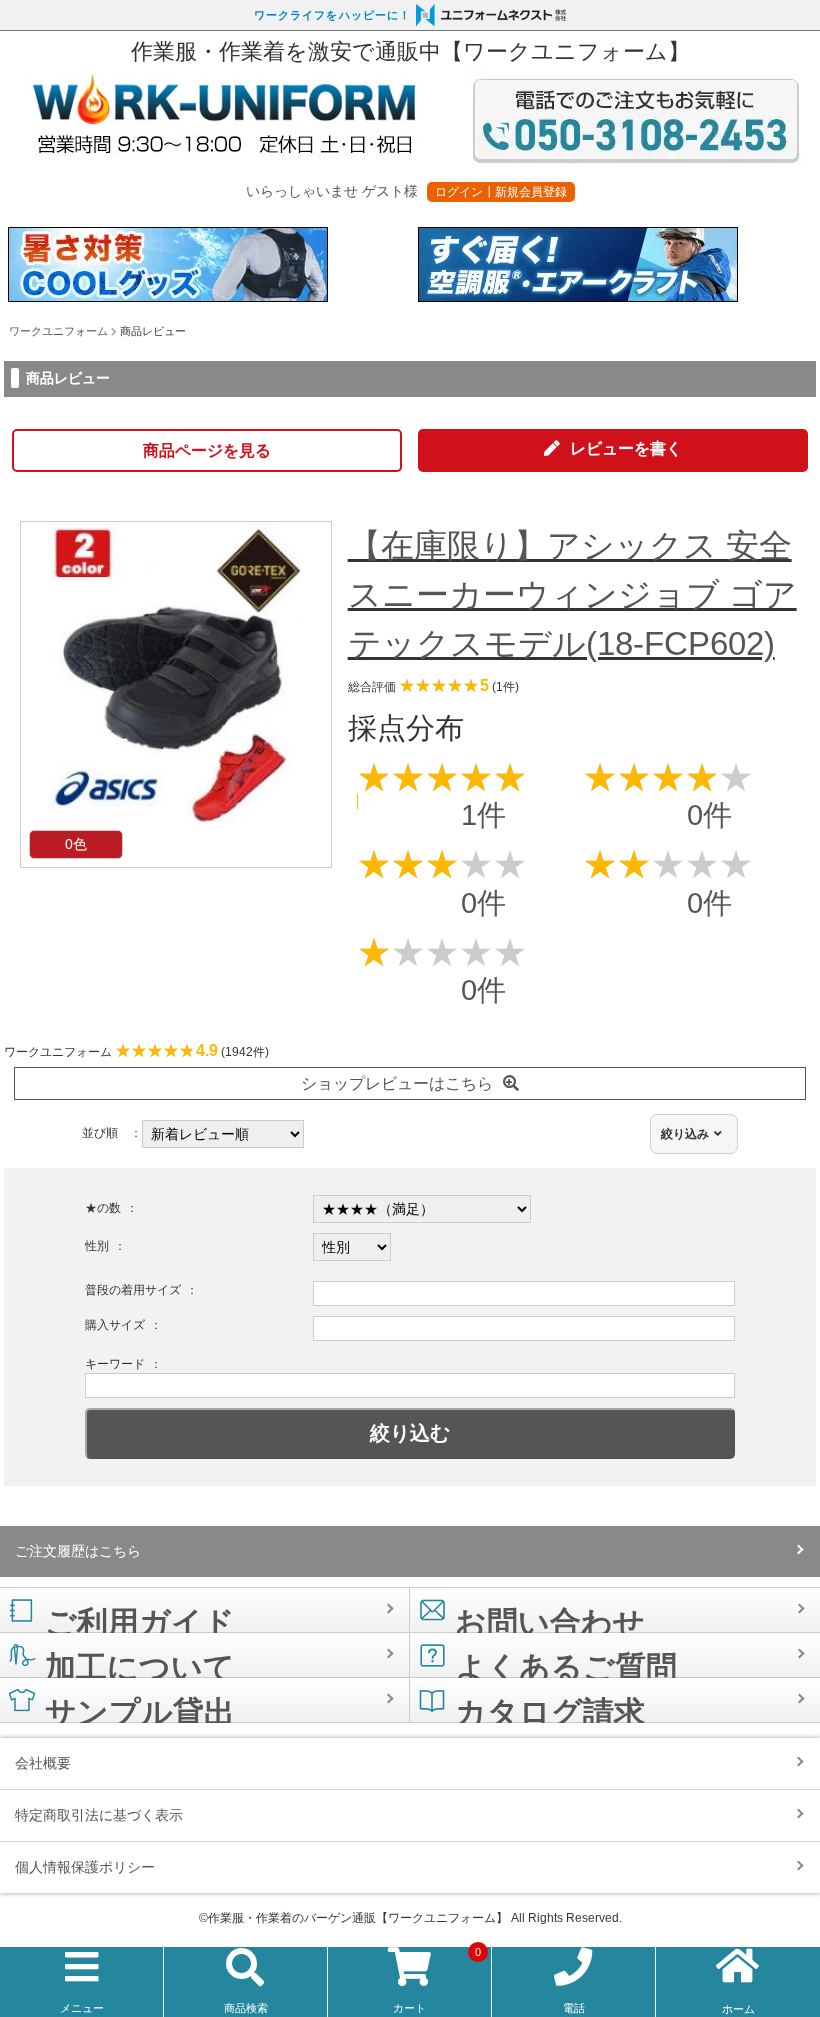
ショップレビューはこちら (397, 1083)
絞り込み (685, 1134)
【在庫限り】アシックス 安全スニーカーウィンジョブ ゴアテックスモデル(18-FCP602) (572, 594)
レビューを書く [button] (626, 448)
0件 (709, 815)
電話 (574, 2008)
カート (437, 1981)
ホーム (738, 2009)
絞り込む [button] (410, 1433)
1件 (483, 815)
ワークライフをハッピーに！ (332, 15)
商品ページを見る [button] (207, 450)
